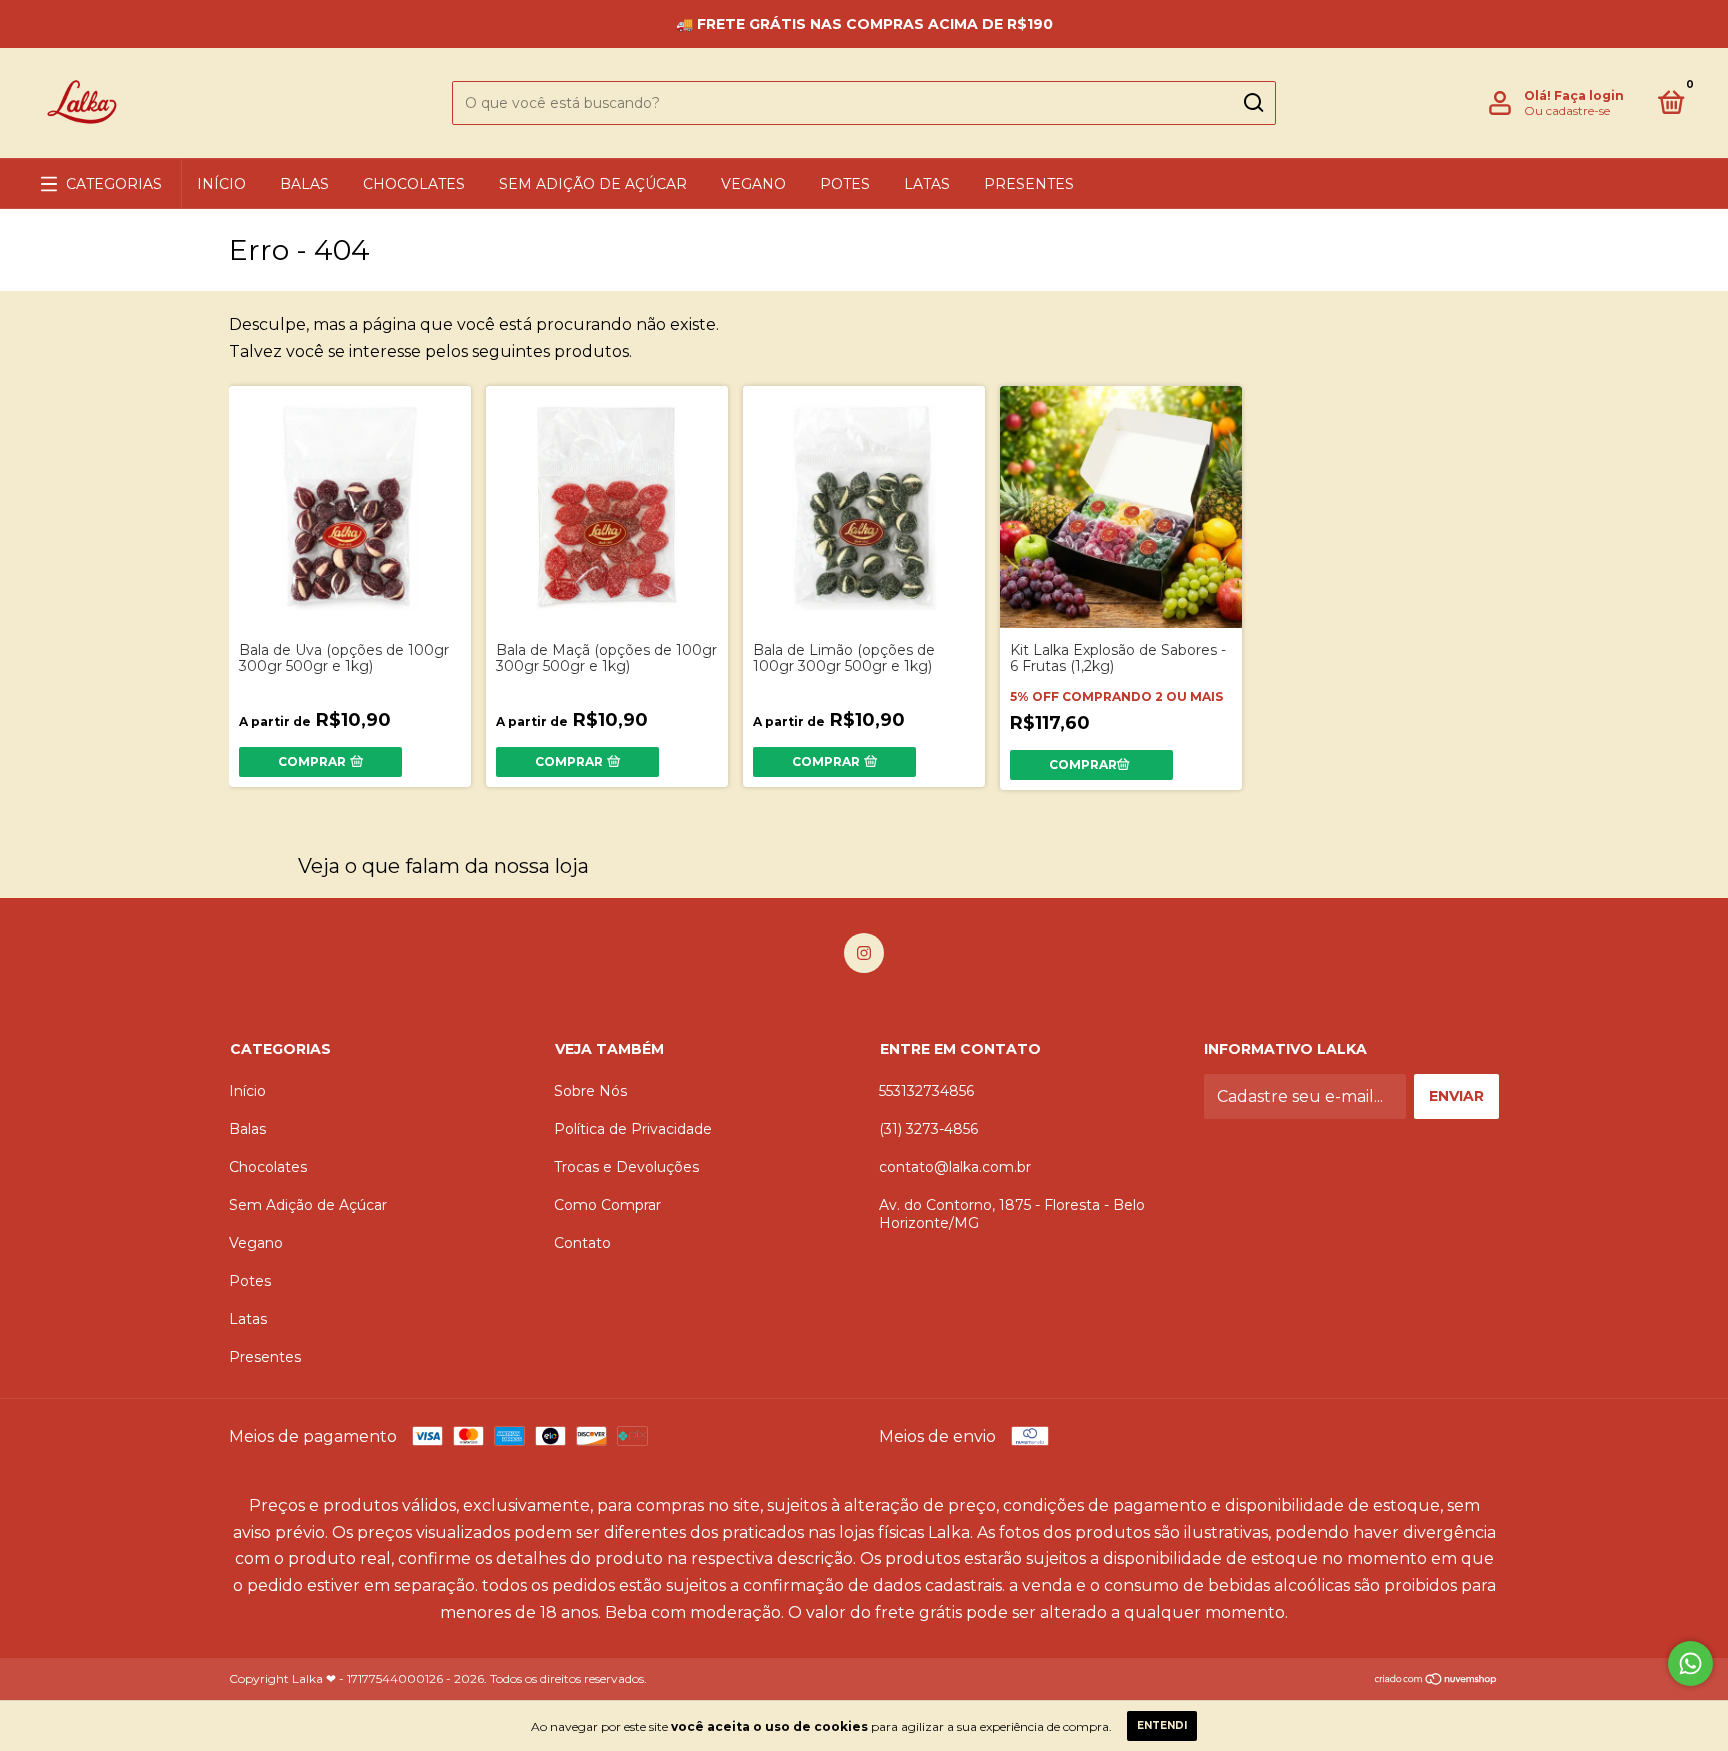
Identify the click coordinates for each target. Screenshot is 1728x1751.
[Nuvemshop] (1436, 1680)
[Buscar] (1252, 103)
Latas (927, 184)
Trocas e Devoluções (626, 1167)
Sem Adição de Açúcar (593, 184)
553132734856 (926, 1091)
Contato (582, 1243)
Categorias (114, 184)
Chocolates (414, 184)
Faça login (1589, 95)
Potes (845, 184)
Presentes (1029, 184)
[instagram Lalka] (864, 953)
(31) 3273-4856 (928, 1129)
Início (221, 184)
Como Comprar (607, 1205)
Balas (304, 184)
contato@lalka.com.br (955, 1167)
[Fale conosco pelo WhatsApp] (1690, 1663)
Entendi (1162, 1725)
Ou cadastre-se (1567, 110)
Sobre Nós (590, 1091)
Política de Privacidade (633, 1129)
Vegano (753, 184)
